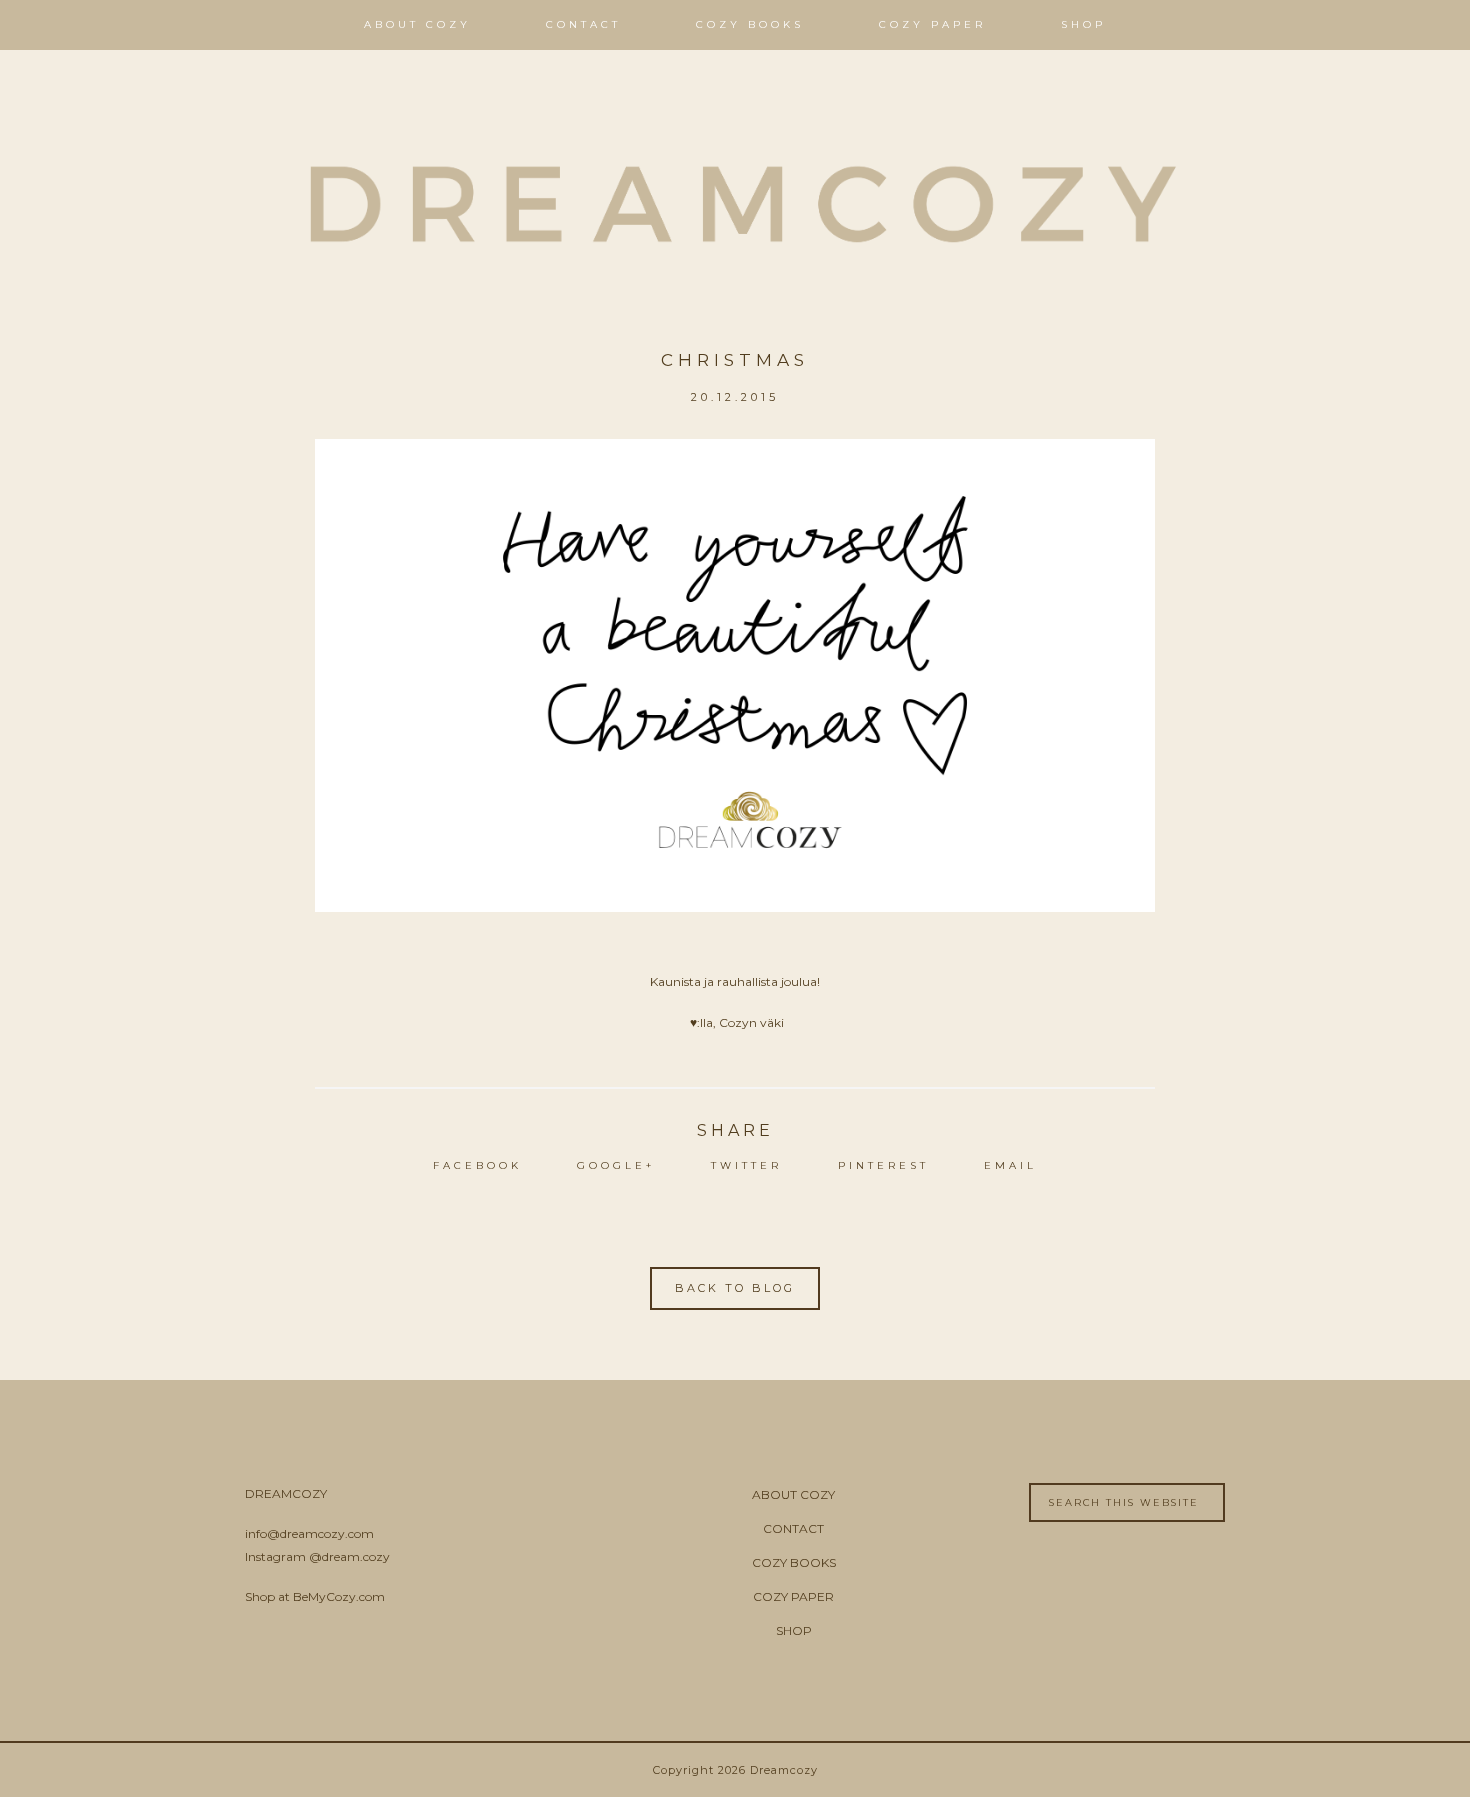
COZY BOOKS (794, 1562)
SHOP (794, 1630)
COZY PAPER (793, 1596)
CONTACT (793, 1528)
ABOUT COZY (793, 1494)
